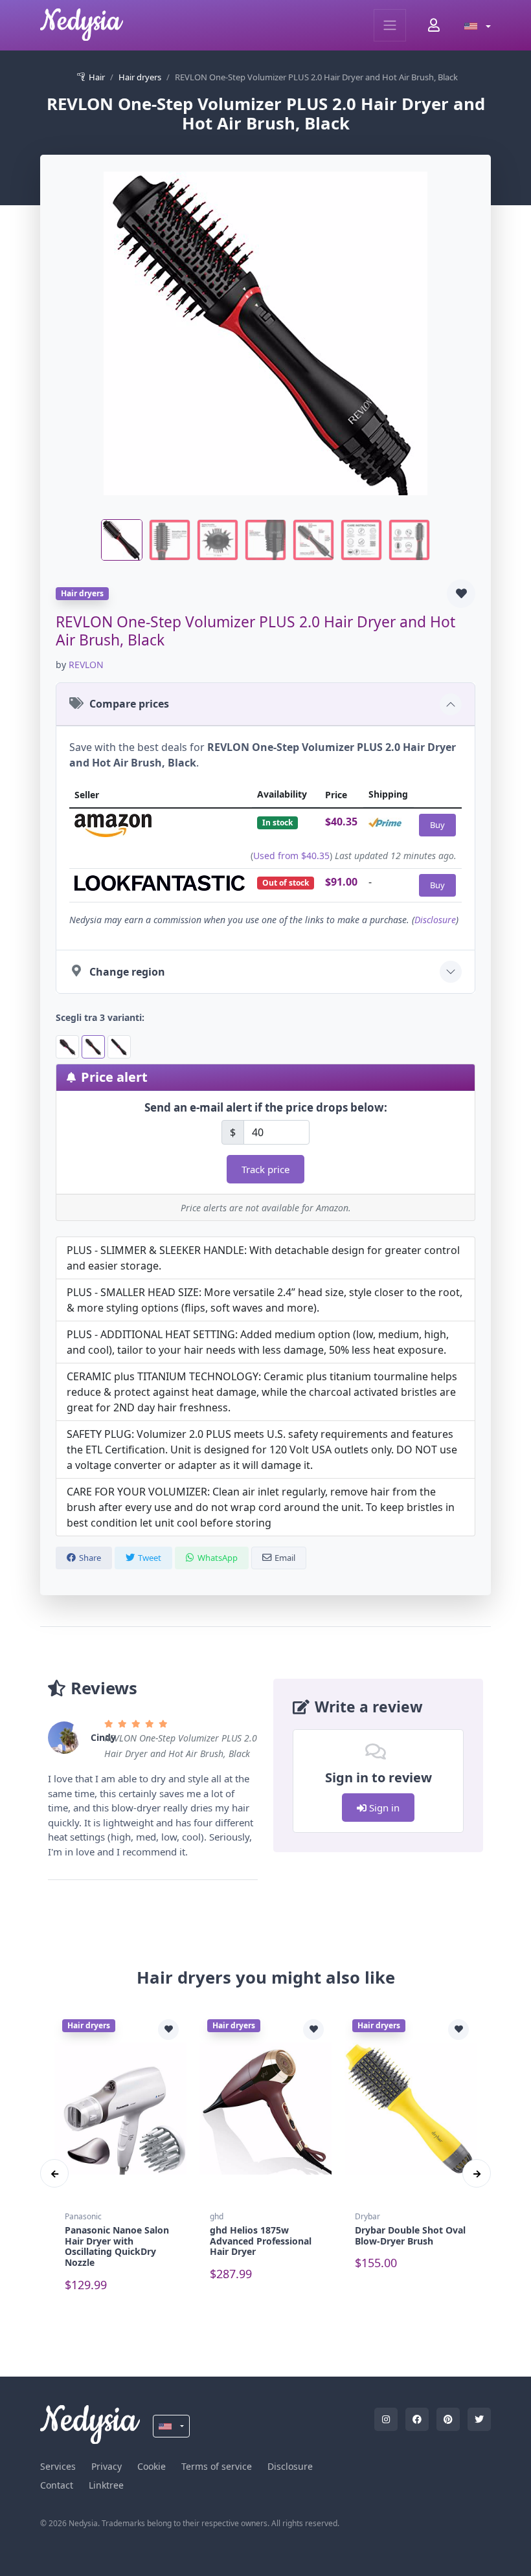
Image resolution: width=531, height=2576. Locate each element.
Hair (97, 77)
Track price (265, 1169)
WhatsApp (218, 1558)
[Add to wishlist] (461, 594)
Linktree (106, 2485)
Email (285, 1558)
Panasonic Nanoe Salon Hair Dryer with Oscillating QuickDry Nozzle (117, 2246)
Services (58, 2466)
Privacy (107, 2466)
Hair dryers (140, 77)
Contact (57, 2485)
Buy (437, 825)
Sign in (383, 1808)
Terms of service (217, 2466)
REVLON (86, 665)
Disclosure (435, 920)
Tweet (150, 1558)
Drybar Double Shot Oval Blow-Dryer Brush (410, 2235)
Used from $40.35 (291, 856)
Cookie (152, 2466)
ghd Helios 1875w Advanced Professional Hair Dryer (261, 2241)
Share (90, 1558)
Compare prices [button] (129, 704)
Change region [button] (127, 972)
